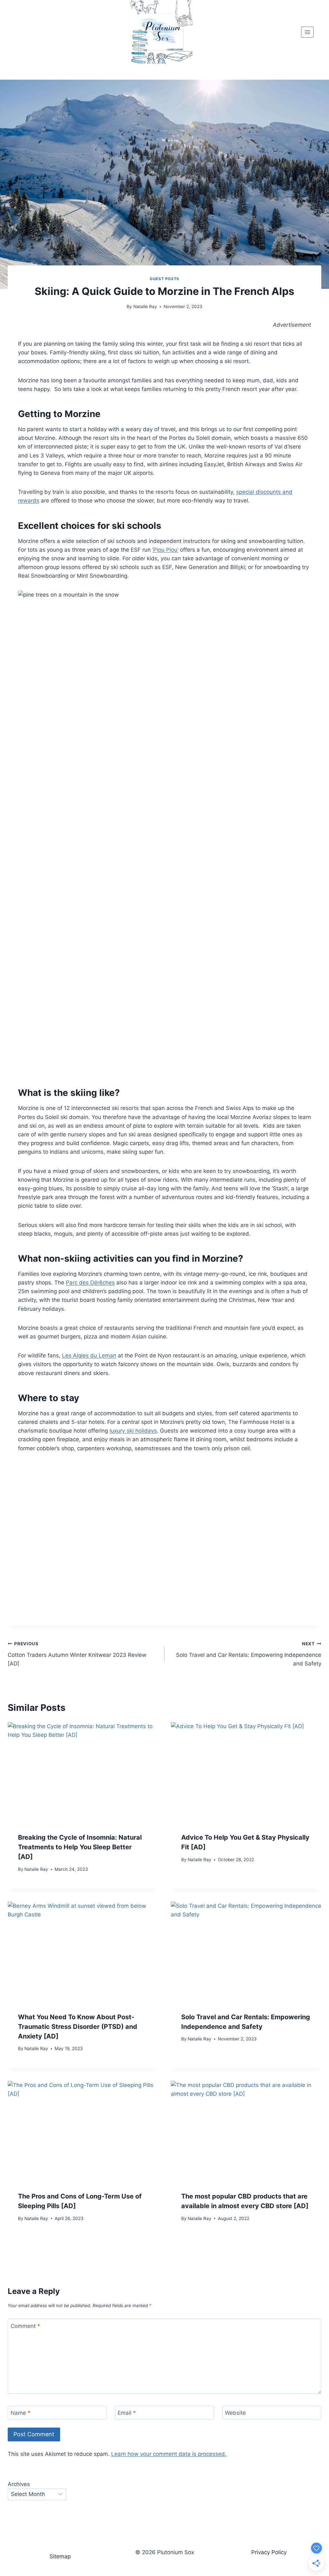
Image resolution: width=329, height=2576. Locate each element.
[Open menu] (307, 32)
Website (235, 2413)
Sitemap (60, 2556)
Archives (19, 2484)
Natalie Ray (145, 306)
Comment (25, 2326)
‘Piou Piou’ (165, 550)
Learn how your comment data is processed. (169, 2454)
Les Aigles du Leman (89, 1355)
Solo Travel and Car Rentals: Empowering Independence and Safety (249, 1654)
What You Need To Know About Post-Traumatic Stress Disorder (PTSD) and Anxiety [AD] (78, 2027)
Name (21, 2413)
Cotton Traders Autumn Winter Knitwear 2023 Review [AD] (77, 1654)
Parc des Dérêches (90, 1283)
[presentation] (83, 1772)
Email (127, 2413)
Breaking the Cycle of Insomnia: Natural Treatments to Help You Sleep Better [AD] (80, 1847)
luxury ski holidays (133, 1431)
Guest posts (164, 279)
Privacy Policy (269, 2552)
